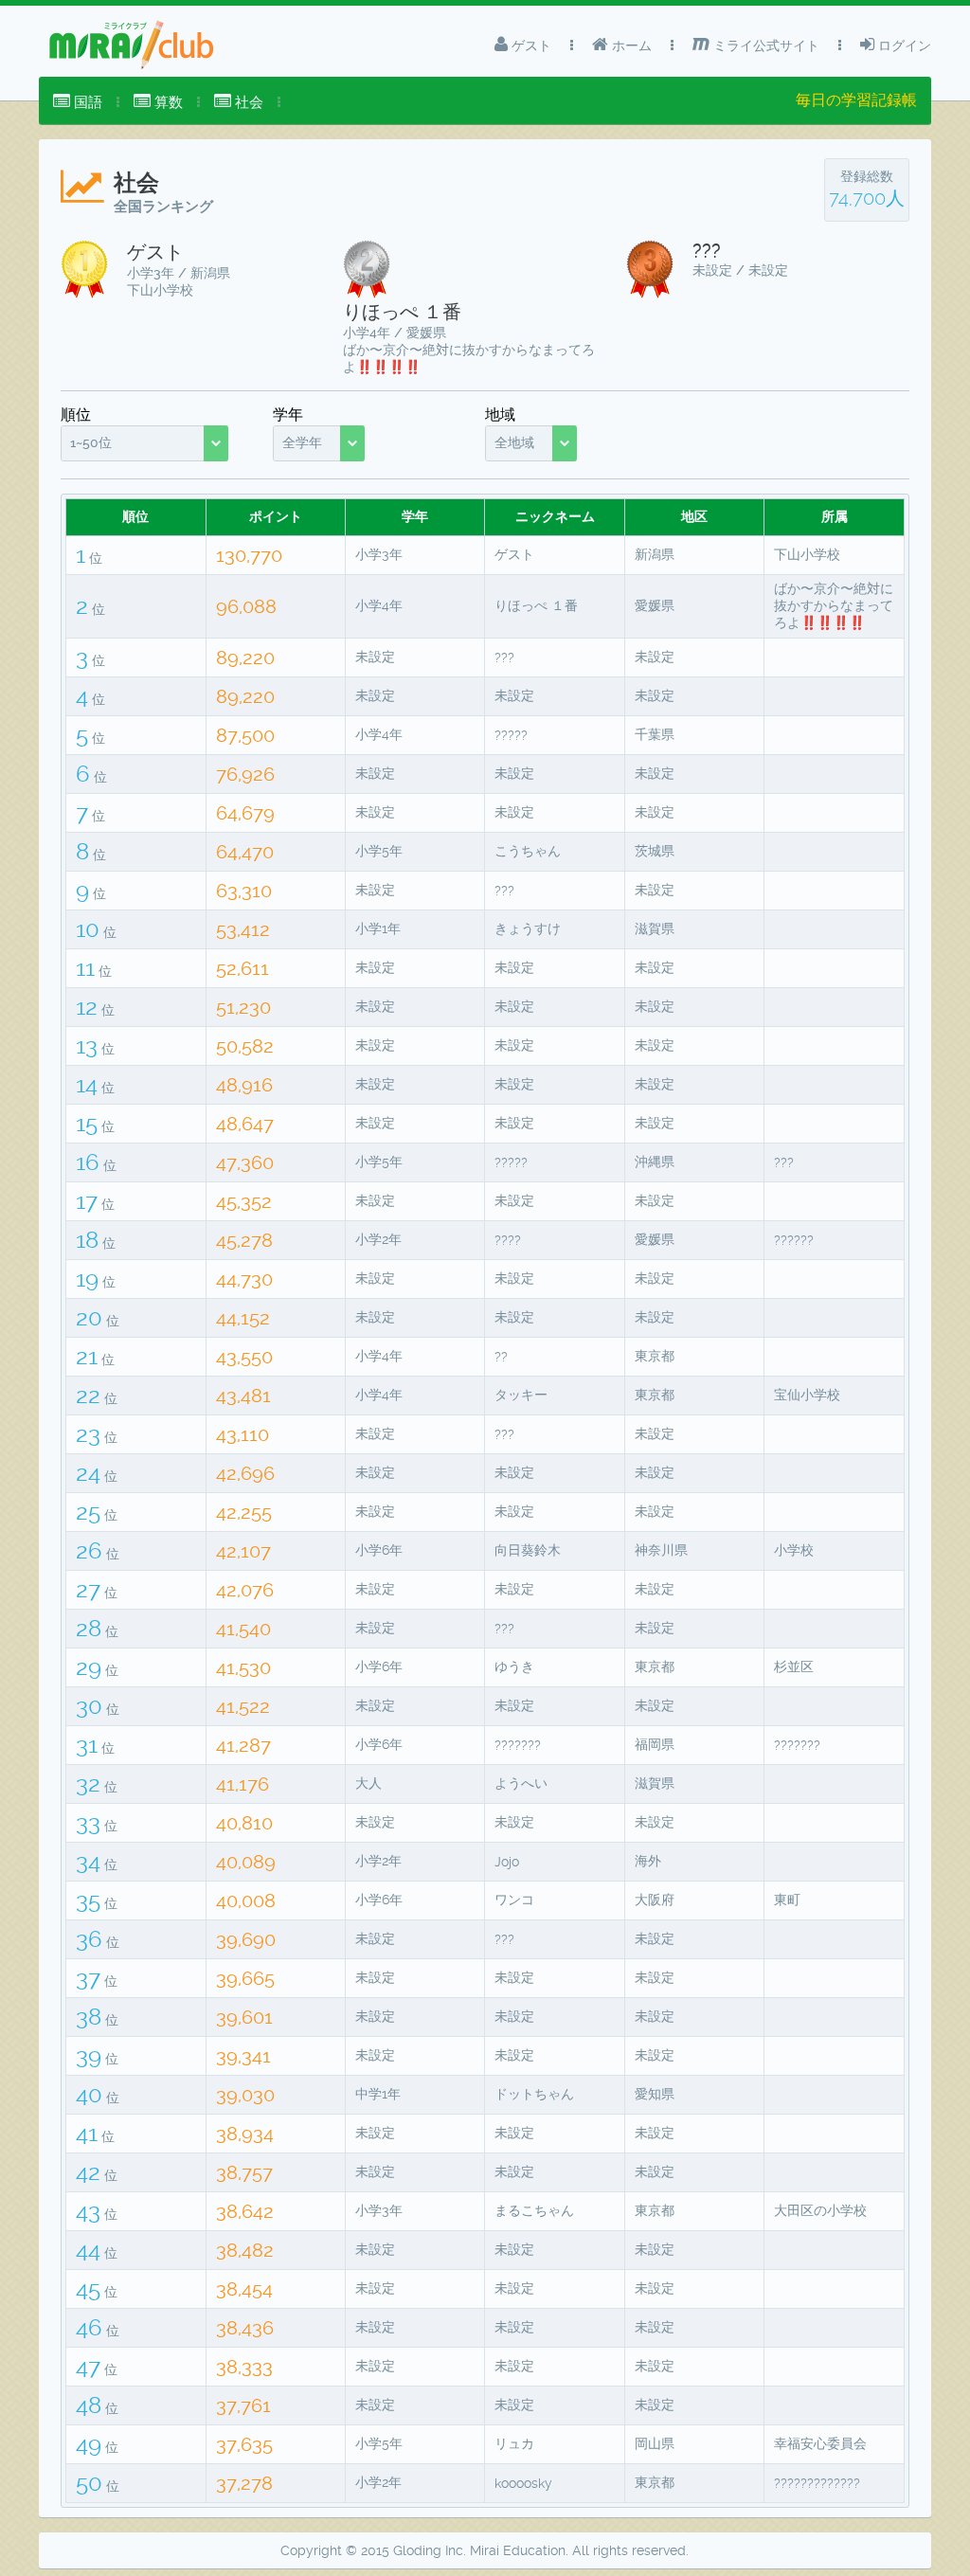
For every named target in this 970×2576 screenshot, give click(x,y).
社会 (247, 102)
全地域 (514, 442)
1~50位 (91, 442)
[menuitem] (78, 102)
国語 (86, 102)
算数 (167, 102)
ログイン (903, 45)
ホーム (630, 45)
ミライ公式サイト (764, 45)
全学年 (302, 442)
